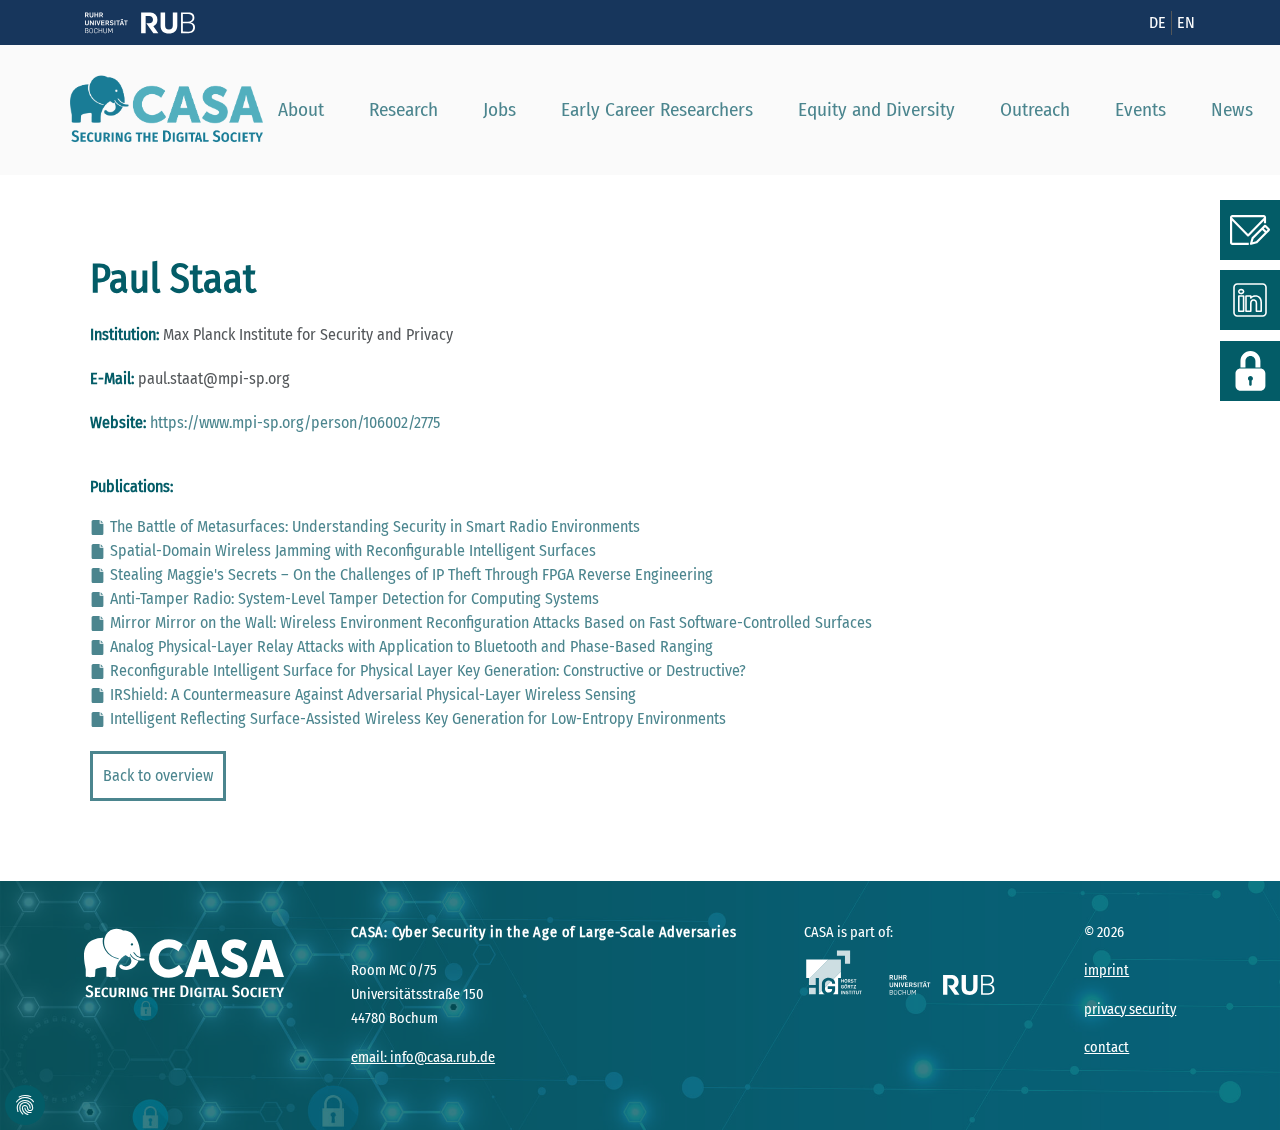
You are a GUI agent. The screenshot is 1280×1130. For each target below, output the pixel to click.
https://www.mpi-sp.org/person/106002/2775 (295, 422)
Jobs (499, 109)
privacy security (1130, 1009)
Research (403, 109)
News (1232, 109)
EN (1186, 22)
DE (1157, 22)
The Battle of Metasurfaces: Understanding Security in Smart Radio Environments (375, 526)
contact (1106, 1047)
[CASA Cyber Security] (159, 110)
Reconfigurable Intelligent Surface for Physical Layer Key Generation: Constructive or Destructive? (428, 670)
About (301, 109)
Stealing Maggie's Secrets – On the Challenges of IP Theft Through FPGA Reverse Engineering (411, 574)
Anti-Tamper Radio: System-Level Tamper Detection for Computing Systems (354, 598)
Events (1140, 109)
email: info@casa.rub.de (423, 1057)
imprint (1106, 970)
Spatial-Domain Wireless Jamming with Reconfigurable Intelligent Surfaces (353, 550)
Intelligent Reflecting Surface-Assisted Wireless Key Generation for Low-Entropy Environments (418, 718)
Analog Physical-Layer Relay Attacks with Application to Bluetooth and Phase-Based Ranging (411, 646)
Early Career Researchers (657, 109)
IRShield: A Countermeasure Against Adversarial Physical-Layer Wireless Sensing (373, 694)
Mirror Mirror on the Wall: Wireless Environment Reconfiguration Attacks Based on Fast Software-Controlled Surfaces (491, 622)
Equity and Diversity (876, 109)
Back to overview (158, 775)
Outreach (1035, 109)
